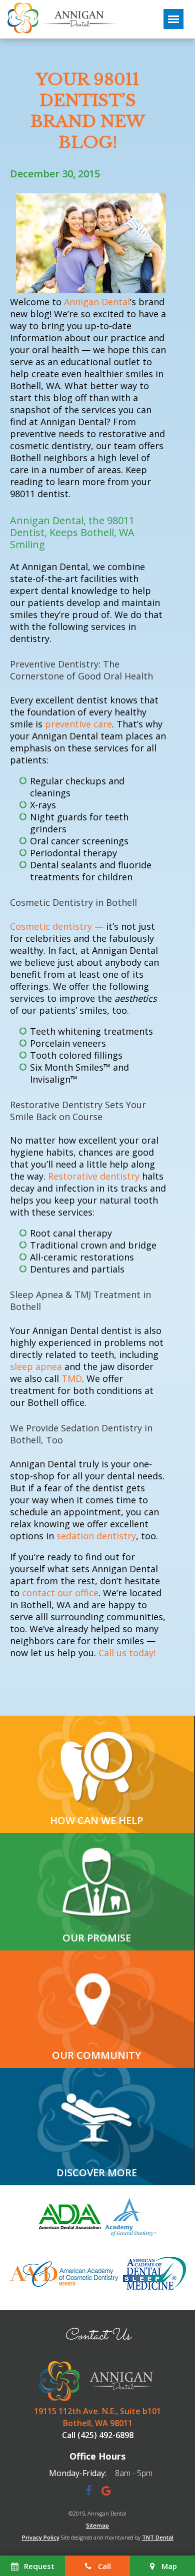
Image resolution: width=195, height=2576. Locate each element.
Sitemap (97, 2525)
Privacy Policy (41, 2537)
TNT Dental (158, 2537)
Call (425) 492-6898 (98, 2435)
